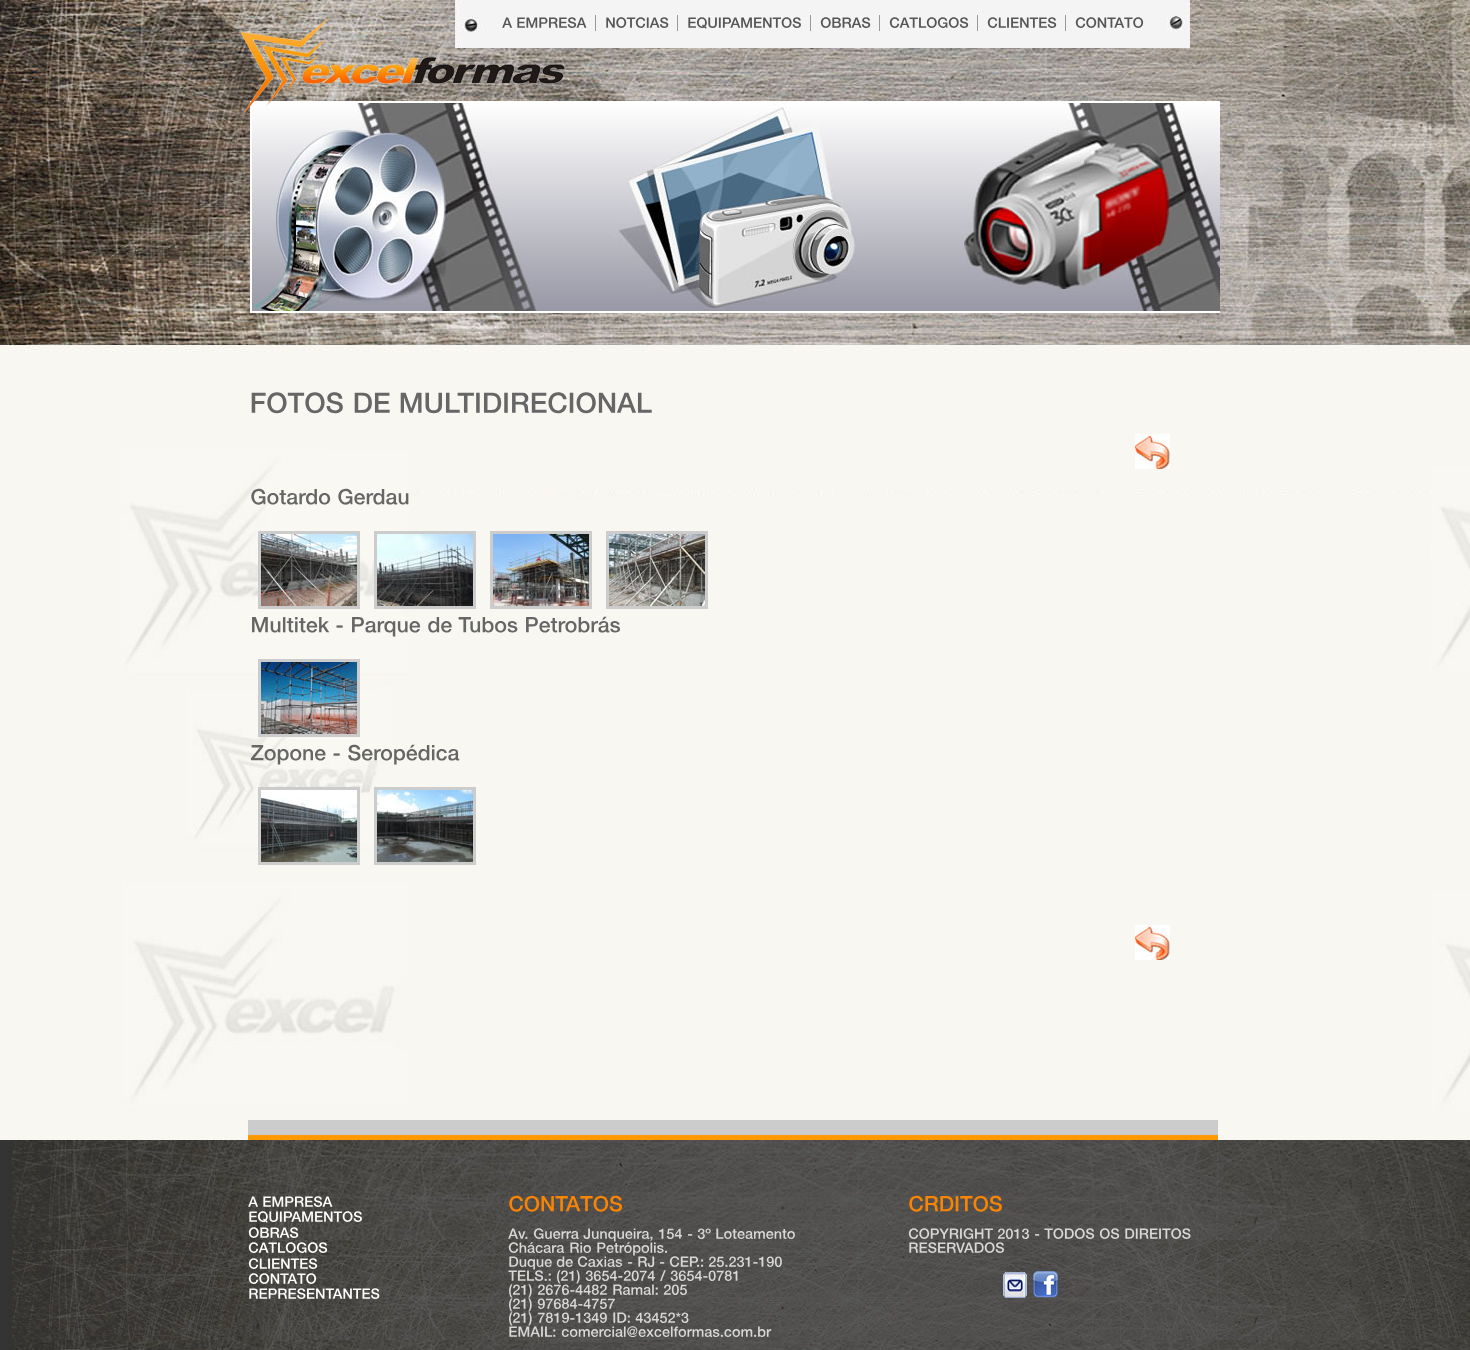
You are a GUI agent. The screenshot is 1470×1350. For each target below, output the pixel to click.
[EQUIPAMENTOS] (744, 23)
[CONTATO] (1109, 23)
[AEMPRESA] (290, 1202)
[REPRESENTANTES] (314, 1294)
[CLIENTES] (1022, 23)
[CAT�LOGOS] (929, 23)
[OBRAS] (845, 23)
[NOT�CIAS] (637, 23)
